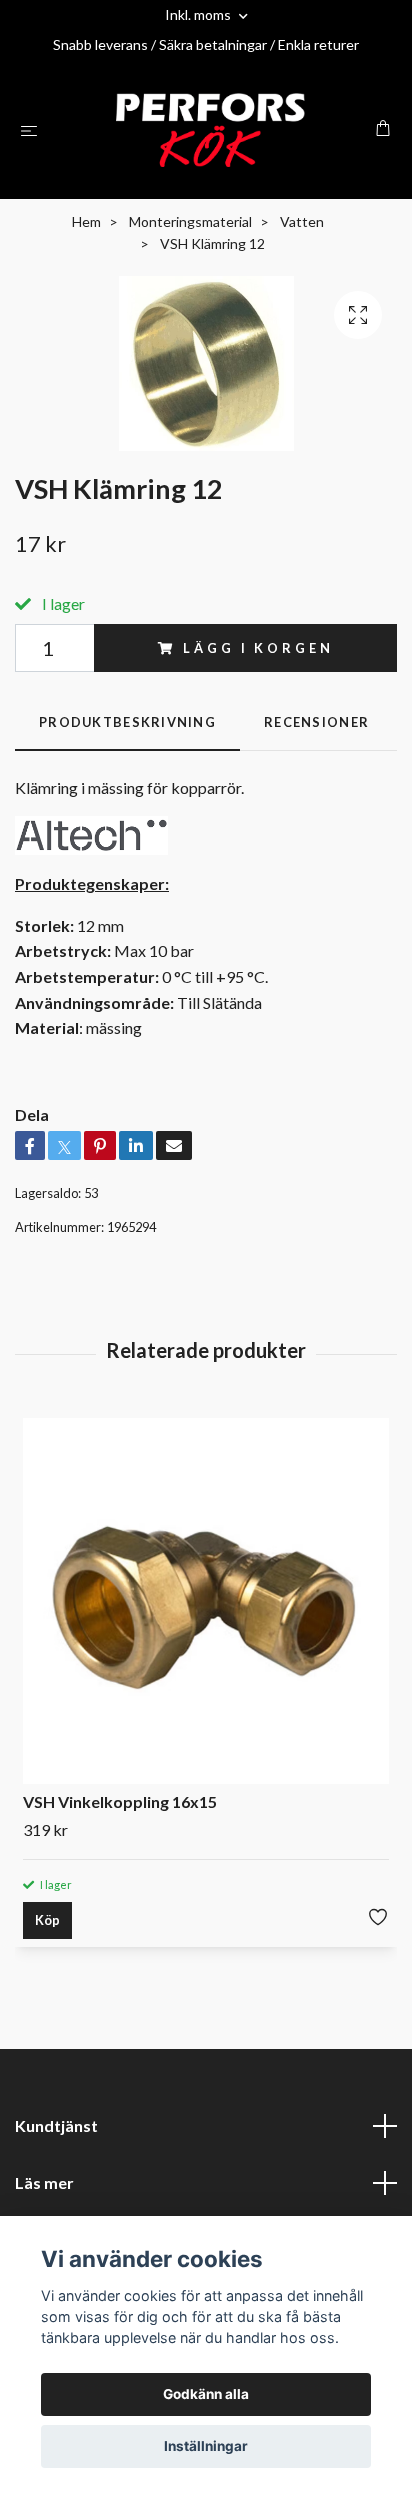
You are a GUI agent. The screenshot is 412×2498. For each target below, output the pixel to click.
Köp (47, 1920)
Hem (86, 221)
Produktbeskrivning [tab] (127, 722)
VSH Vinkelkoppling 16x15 (120, 1801)
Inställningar (206, 2446)
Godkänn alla (206, 2394)
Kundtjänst (56, 2125)
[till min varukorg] (383, 128)
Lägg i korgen (258, 648)
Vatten (302, 221)
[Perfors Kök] (210, 130)
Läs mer (44, 2182)
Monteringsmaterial (190, 221)
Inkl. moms (199, 14)
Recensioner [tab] (316, 722)
